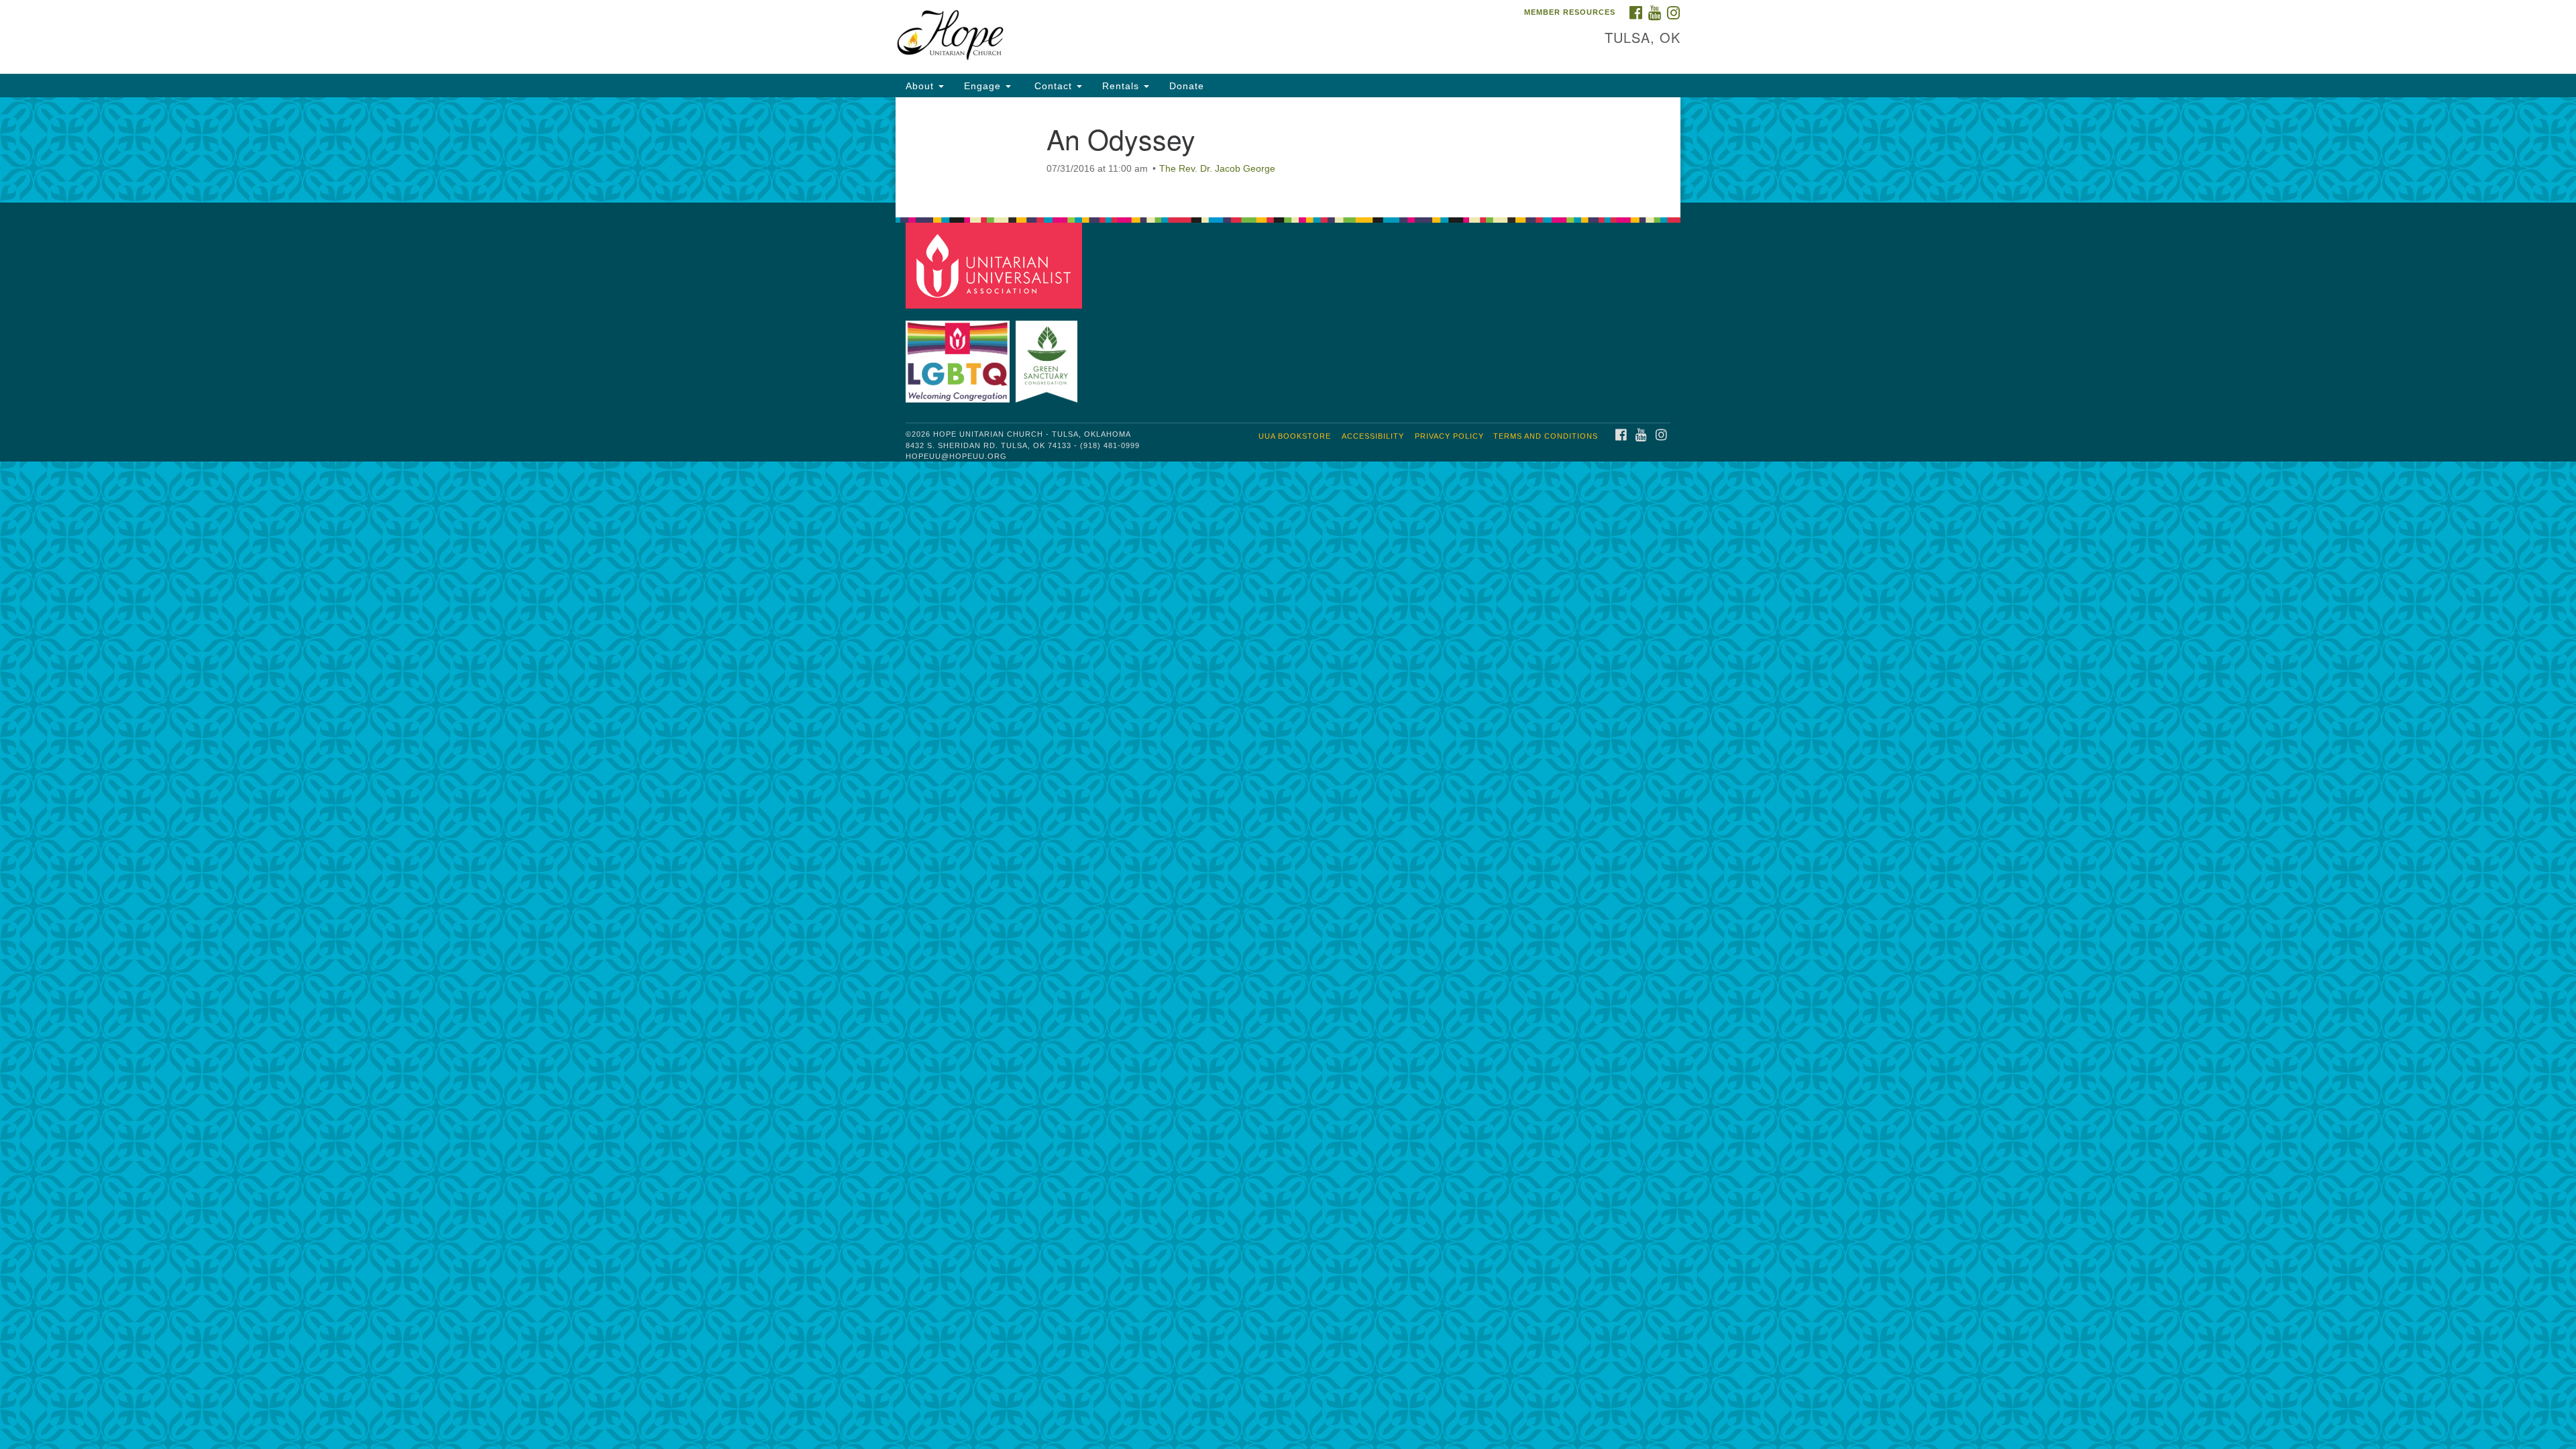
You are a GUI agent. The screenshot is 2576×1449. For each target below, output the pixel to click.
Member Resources (1570, 12)
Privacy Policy (1449, 436)
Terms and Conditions (1546, 436)
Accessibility (1373, 436)
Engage (984, 86)
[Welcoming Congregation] (959, 355)
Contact (1053, 86)
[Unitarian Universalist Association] (996, 265)
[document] (1288, 150)
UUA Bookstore (1295, 436)
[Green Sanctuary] (1048, 355)
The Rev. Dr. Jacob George (1217, 168)
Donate (1187, 86)
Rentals (1122, 86)
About (921, 86)
